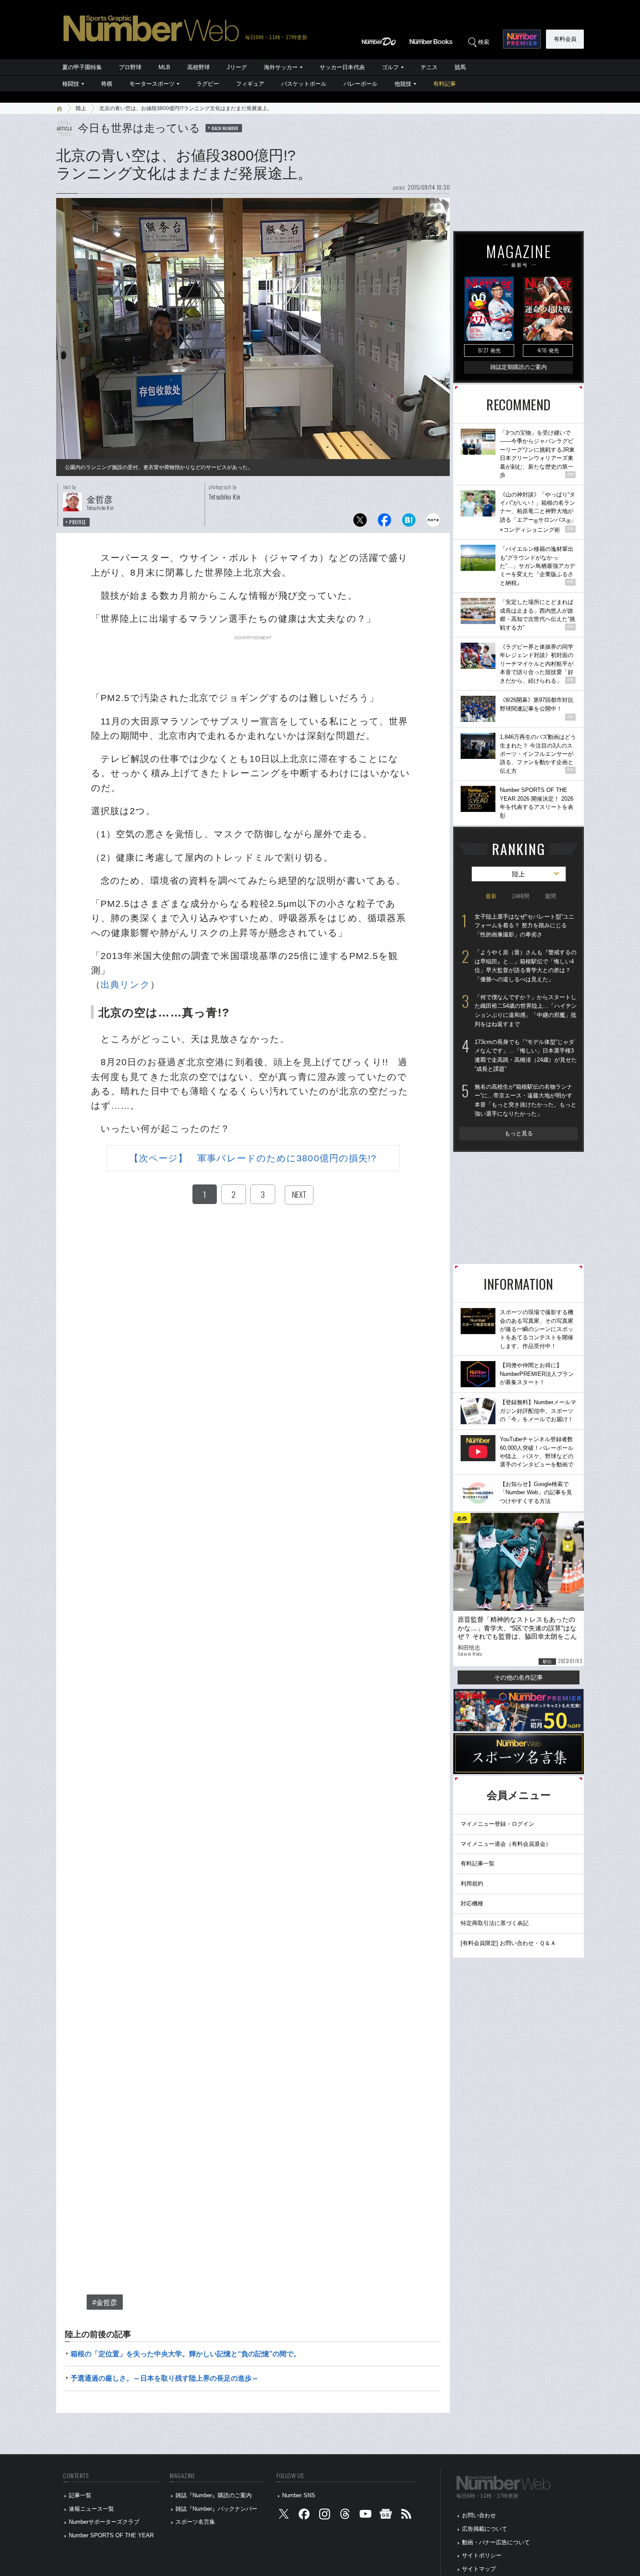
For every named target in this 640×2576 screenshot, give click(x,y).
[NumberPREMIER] (522, 39)
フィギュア (250, 84)
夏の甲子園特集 (82, 67)
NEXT (299, 1194)
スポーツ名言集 (195, 2522)
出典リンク (125, 984)
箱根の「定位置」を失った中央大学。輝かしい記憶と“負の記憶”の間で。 (185, 2354)
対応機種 (472, 1903)
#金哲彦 (105, 2303)
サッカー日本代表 (342, 67)
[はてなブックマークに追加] (409, 522)
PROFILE (78, 522)
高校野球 (199, 67)
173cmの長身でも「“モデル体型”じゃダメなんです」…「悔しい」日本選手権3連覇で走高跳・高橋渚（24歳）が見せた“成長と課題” (526, 1055)
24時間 (521, 896)
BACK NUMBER (225, 128)
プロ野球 (130, 67)
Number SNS (299, 2495)
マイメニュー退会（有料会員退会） (506, 1844)
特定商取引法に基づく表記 (495, 1923)
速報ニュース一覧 (91, 2509)
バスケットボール (304, 84)
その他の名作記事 (519, 1677)
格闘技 (71, 84)
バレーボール (360, 84)
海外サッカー (281, 67)
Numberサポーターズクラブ (104, 2522)
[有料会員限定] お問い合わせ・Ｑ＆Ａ (508, 1943)
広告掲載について (485, 2529)
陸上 (81, 108)
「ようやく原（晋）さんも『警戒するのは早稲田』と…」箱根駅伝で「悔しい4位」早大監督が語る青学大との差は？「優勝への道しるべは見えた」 (525, 966)
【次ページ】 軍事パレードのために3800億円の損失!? (253, 1158)
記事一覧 (80, 2495)
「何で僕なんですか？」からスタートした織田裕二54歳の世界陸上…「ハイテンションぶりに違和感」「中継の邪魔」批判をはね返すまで (526, 1011)
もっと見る (519, 1133)
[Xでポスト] (360, 522)
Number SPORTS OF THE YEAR (111, 2535)
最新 (491, 896)
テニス (429, 67)
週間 (550, 896)
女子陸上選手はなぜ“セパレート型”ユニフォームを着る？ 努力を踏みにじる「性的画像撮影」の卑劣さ (524, 926)
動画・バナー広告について (496, 2542)
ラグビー (208, 84)
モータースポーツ (152, 84)
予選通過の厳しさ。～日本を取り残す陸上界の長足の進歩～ (165, 2378)
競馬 (460, 67)
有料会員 (565, 39)
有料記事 (445, 84)
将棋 (107, 84)
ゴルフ (390, 67)
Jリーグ (237, 67)
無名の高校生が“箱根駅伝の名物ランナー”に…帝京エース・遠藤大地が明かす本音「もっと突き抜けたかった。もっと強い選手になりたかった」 (525, 1100)
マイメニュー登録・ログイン (497, 1824)
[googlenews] (386, 2516)
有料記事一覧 (478, 1863)
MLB (164, 67)
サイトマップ (479, 2569)
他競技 (403, 84)
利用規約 (472, 1883)
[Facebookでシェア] (384, 522)
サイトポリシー (482, 2555)
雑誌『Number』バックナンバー (216, 2509)
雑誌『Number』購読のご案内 (214, 2495)
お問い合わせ (479, 2515)
